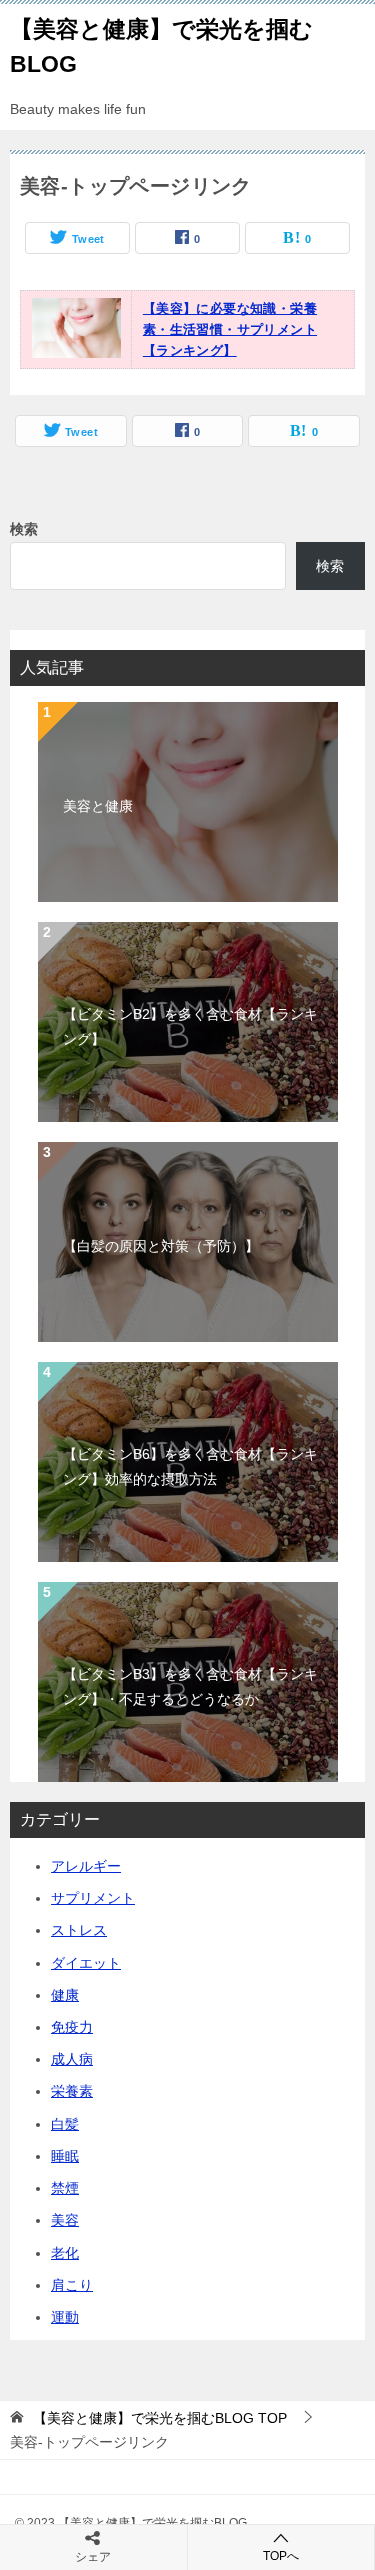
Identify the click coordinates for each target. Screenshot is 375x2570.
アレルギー (86, 1866)
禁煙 (65, 2188)
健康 (65, 1995)
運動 (65, 2317)
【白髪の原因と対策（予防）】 (161, 1246)
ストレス (79, 1930)
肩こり (72, 2285)
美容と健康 (98, 806)
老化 (65, 2253)
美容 (65, 2220)
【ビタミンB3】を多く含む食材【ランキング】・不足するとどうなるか (190, 1686)
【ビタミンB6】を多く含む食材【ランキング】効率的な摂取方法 (190, 1466)
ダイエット (86, 1963)
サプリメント (93, 1898)
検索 (24, 529)
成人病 (72, 2059)
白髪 (65, 2124)
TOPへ (281, 2556)
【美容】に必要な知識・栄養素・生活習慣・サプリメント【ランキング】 (230, 329)
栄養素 (72, 2091)
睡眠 (65, 2156)
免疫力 (72, 2027)
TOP (160, 2418)
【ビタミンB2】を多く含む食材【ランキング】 (190, 1026)
